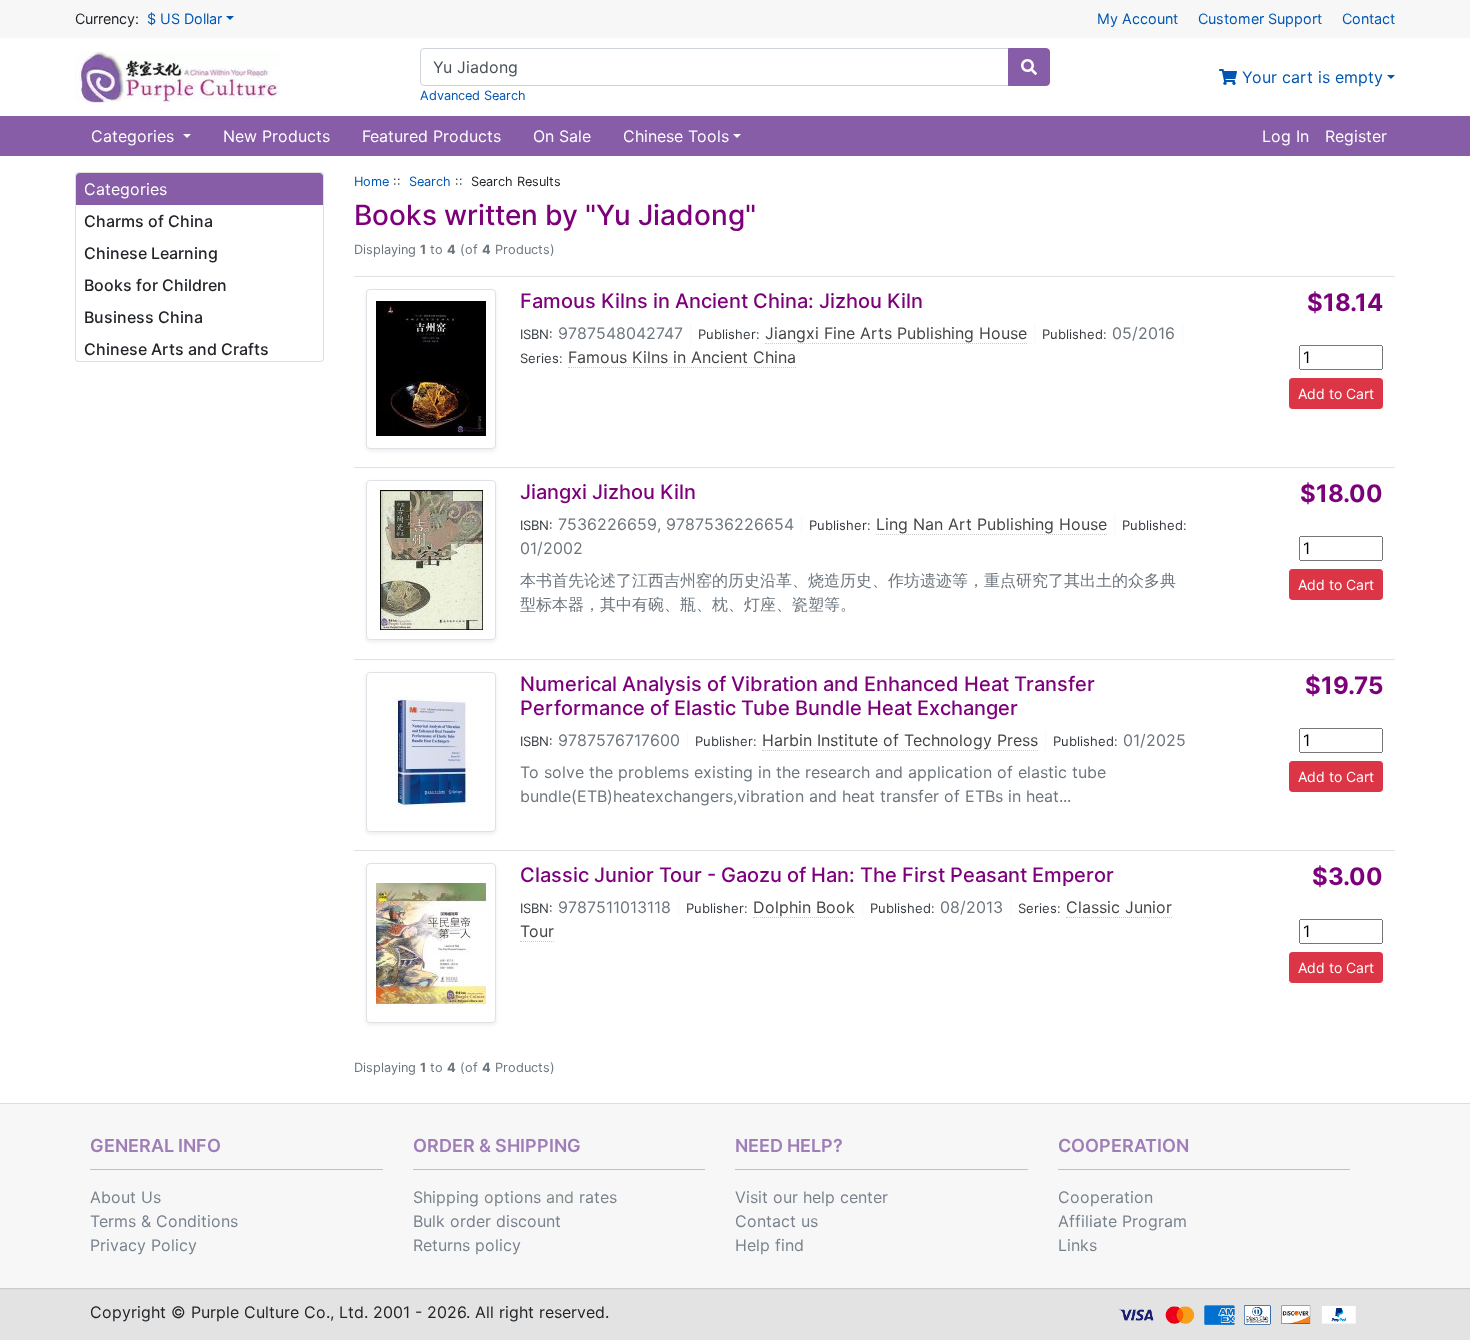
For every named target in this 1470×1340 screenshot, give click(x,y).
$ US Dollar (184, 18)
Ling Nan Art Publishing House (991, 524)
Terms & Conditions (164, 1221)
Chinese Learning (151, 253)
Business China (143, 317)
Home (371, 181)
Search (430, 181)
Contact (1368, 18)
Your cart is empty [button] (1310, 77)
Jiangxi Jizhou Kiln (608, 492)
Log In (1285, 136)
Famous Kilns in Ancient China (682, 357)
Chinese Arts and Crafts (176, 349)
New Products (276, 136)
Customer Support (1260, 18)
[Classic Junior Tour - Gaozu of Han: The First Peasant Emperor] (431, 943)
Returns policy (467, 1245)
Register (1356, 136)
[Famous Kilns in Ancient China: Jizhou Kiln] (431, 368)
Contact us (776, 1221)
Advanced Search (473, 95)
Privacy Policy (143, 1245)
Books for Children (155, 285)
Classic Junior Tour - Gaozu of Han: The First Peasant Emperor (817, 875)
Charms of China (148, 221)
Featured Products (431, 136)
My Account (1137, 18)
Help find (769, 1245)
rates (598, 1197)
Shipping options (477, 1197)
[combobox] (714, 67)
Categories (135, 136)
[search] (1029, 67)
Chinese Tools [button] (676, 136)
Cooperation (1105, 1197)
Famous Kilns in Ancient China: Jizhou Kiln (721, 301)
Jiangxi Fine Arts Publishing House (896, 333)
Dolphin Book (804, 907)
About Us (125, 1197)
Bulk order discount (487, 1221)
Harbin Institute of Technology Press (900, 740)
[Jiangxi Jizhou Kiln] (431, 560)
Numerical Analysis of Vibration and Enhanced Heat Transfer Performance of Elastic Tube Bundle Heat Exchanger (807, 696)
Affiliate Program (1122, 1221)
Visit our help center (811, 1197)
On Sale (562, 136)
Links (1077, 1245)
